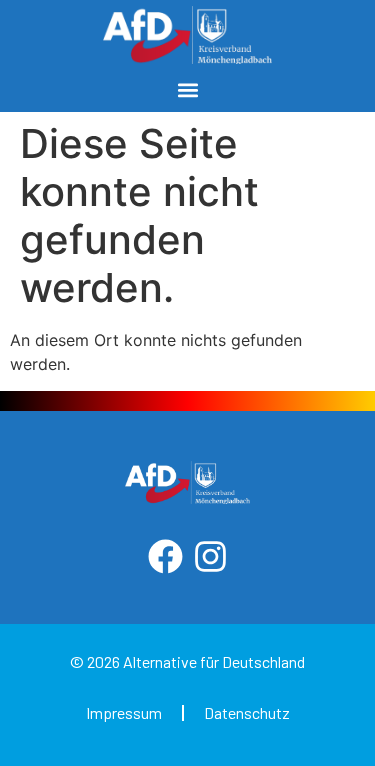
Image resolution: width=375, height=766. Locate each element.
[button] (187, 90)
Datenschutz (247, 712)
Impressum (124, 712)
